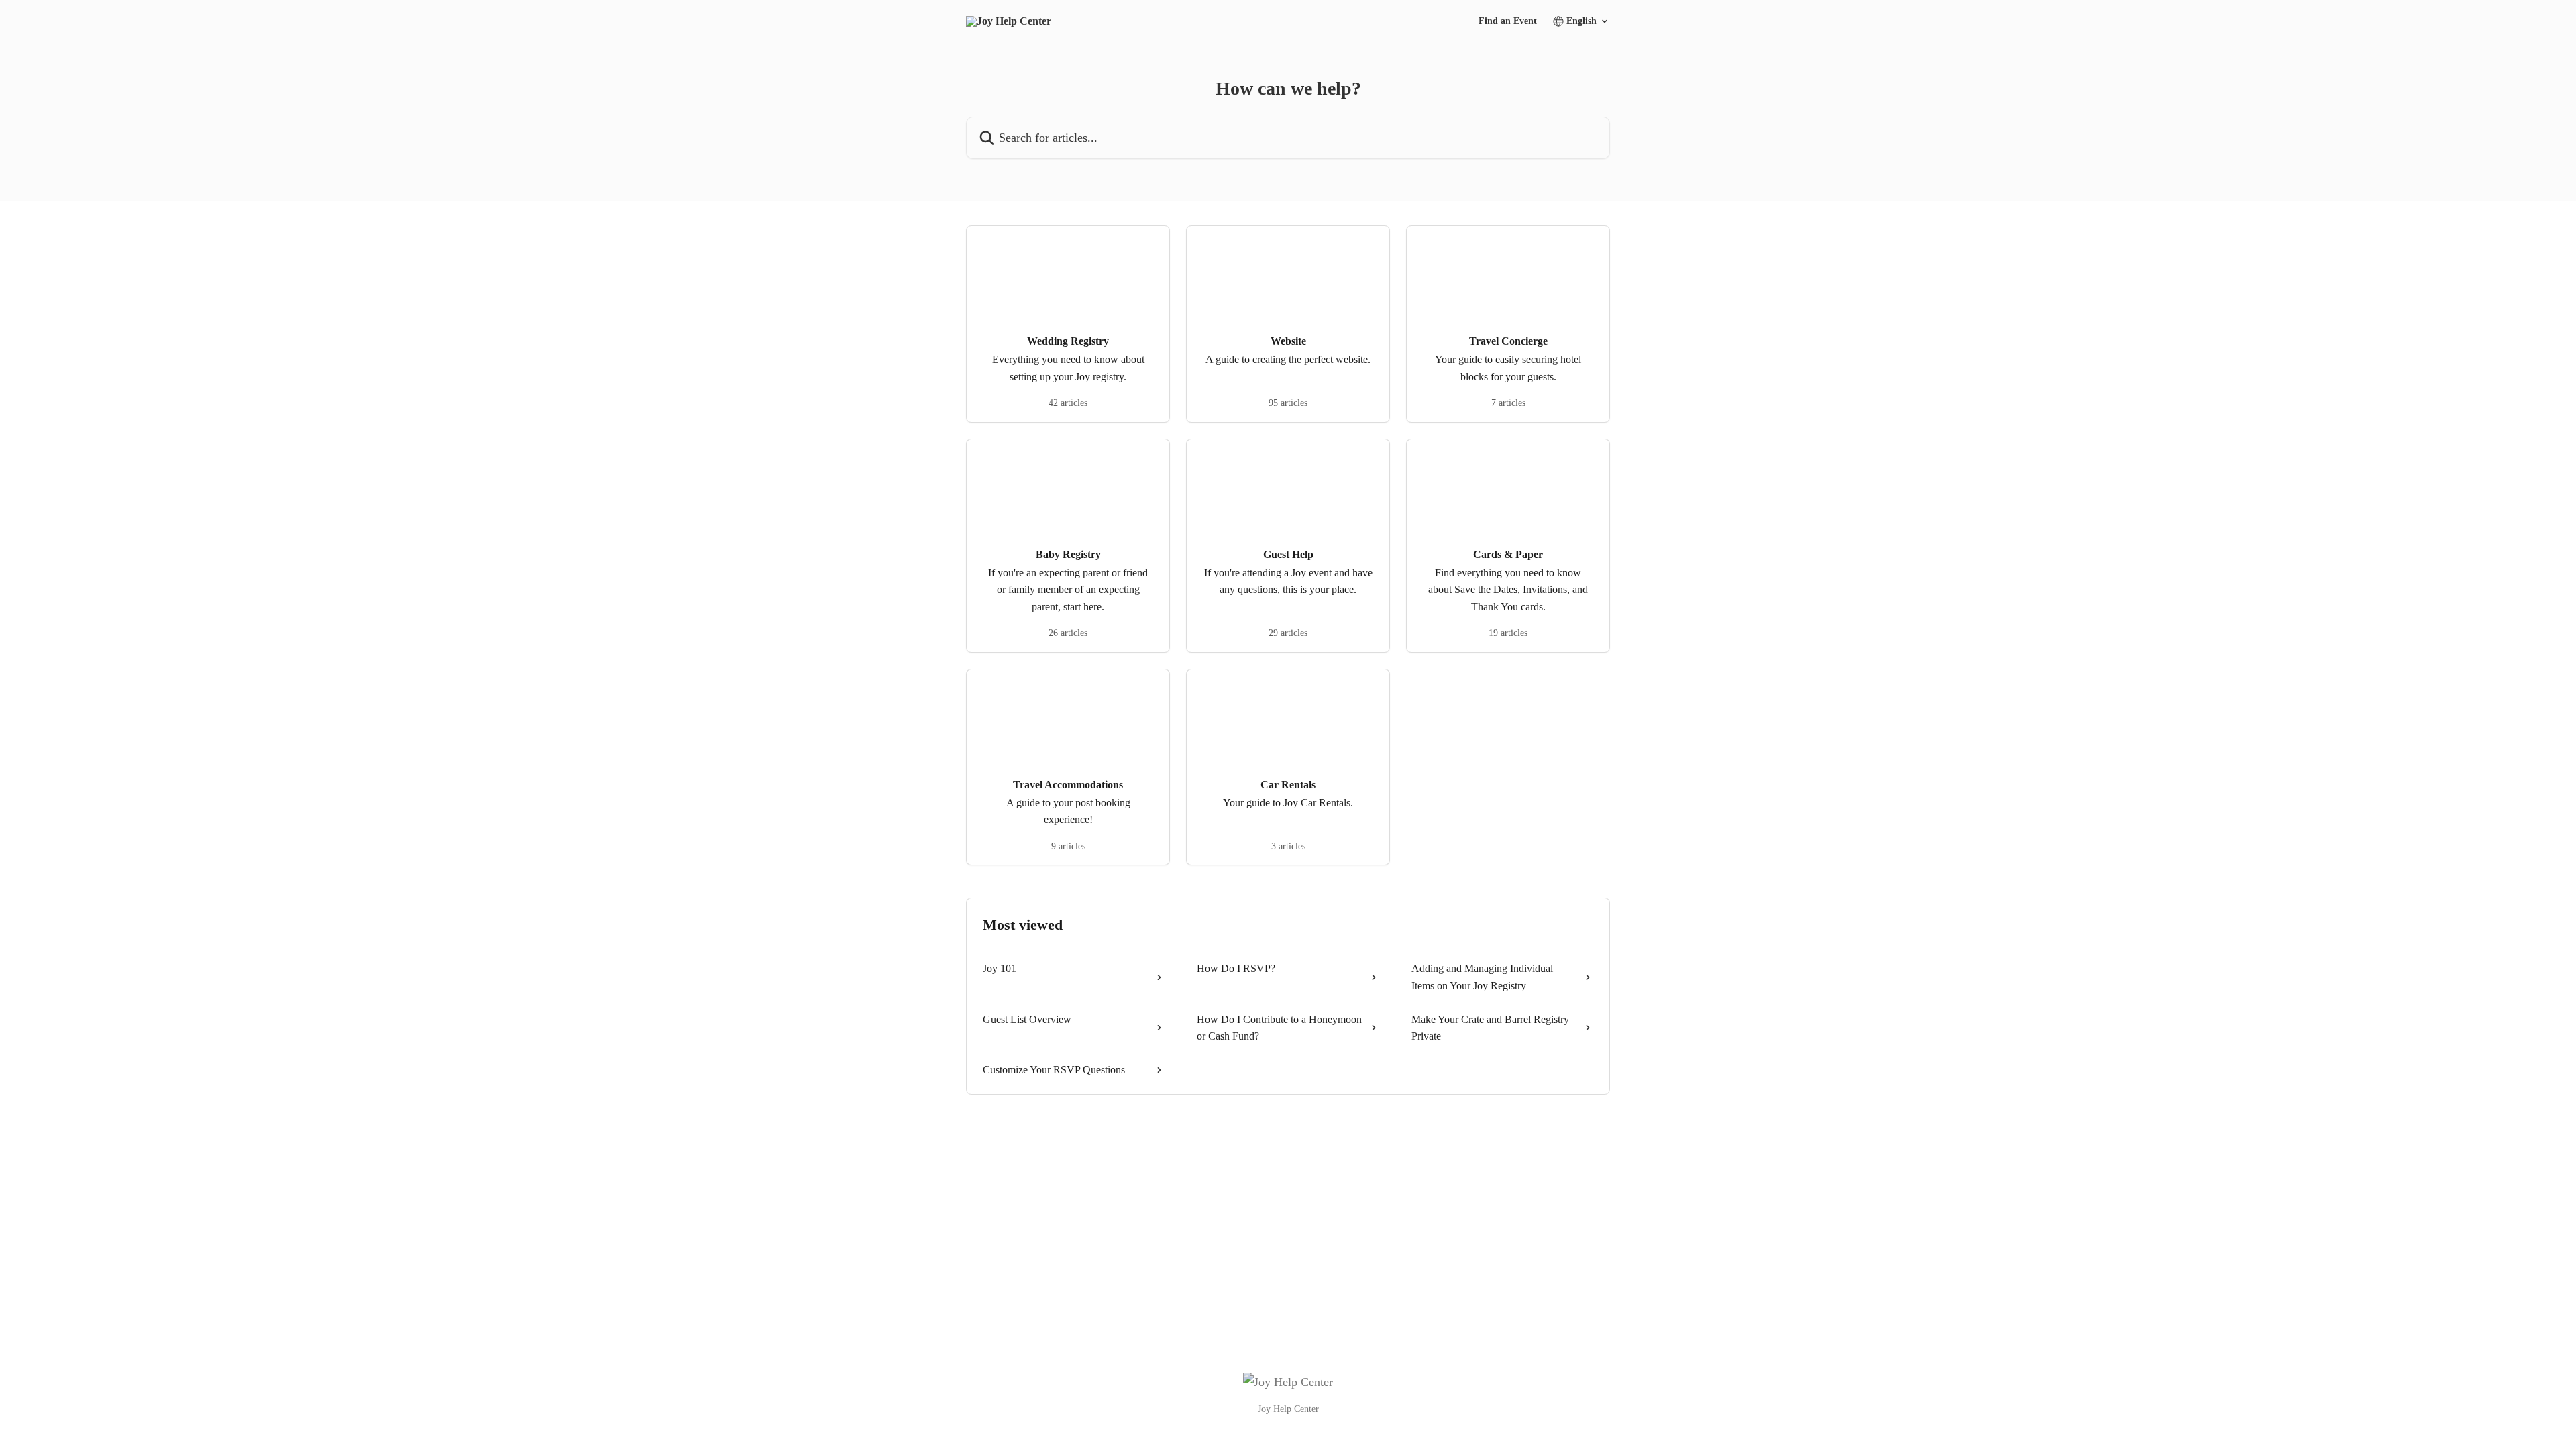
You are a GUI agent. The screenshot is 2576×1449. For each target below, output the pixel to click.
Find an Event (1508, 21)
